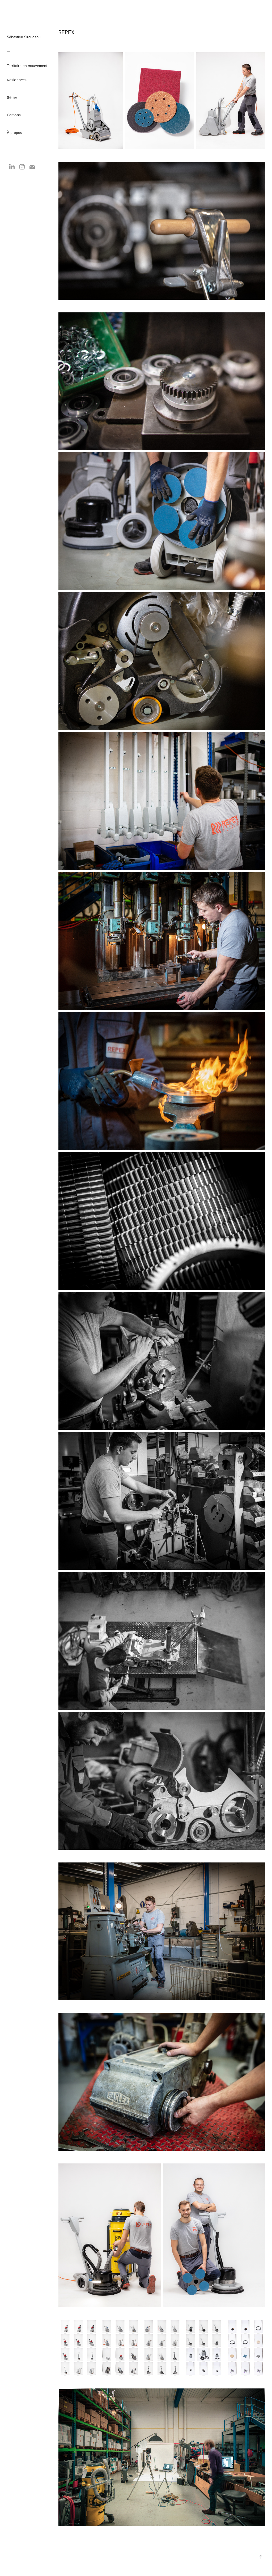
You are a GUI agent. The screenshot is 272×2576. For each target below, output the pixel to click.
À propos (14, 133)
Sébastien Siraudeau (24, 37)
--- (8, 51)
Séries (12, 97)
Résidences (17, 80)
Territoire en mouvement (27, 66)
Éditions (14, 115)
